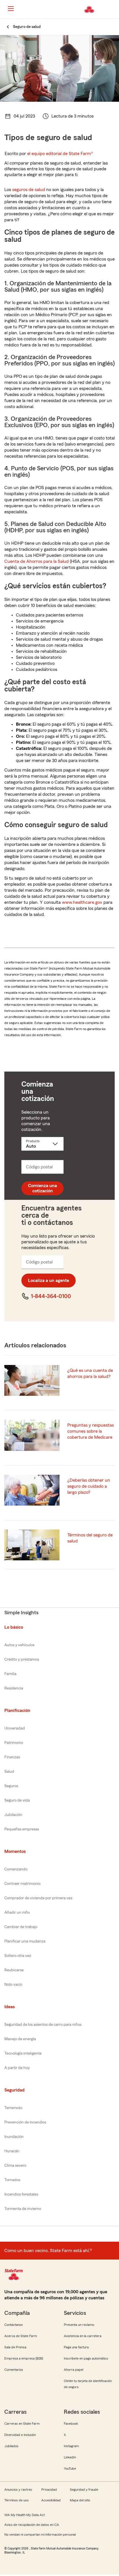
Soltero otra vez (18, 1956)
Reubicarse (14, 1970)
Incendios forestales (21, 2194)
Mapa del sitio (80, 2500)
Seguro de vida (17, 1800)
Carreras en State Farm (22, 2424)
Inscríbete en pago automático (86, 2358)
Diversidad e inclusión (20, 2435)
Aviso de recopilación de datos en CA (32, 2525)
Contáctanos (14, 2325)
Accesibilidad (51, 2500)
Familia (10, 1674)
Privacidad (49, 2490)
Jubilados (11, 2446)
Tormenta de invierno (23, 2209)
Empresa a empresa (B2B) (24, 2358)
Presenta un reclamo (79, 2325)
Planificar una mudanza (25, 1941)
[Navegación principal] (11, 9)
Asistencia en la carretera (83, 2336)
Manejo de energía (20, 2039)
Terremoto (13, 2108)
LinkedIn (70, 2457)
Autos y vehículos (19, 1645)
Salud (9, 1772)
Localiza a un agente (49, 1281)
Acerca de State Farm (21, 2336)
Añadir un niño (17, 1913)
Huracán (12, 2151)
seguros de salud (29, 190)
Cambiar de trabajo (21, 1927)
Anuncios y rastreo (18, 2490)
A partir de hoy (17, 2068)
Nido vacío (13, 1985)
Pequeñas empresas (22, 1829)
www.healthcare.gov (82, 902)
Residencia (14, 1688)
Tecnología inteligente (23, 2053)
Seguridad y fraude (84, 2490)
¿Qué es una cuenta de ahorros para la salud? (90, 1373)
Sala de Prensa (15, 2347)
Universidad (15, 1728)
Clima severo (15, 2166)
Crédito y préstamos (22, 1659)
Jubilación (13, 1815)
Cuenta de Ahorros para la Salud (37, 561)
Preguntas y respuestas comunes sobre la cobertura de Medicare (91, 1431)
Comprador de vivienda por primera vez (38, 1898)
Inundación (14, 2137)
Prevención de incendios (25, 2122)
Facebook (71, 2424)
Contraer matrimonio (22, 1884)
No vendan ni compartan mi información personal (40, 2534)
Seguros (11, 1786)
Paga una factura (76, 2347)
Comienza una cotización (42, 1188)
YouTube (70, 2468)
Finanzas (12, 1757)
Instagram (71, 2446)
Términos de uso (16, 2500)
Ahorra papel (74, 2370)
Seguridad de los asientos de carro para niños (43, 2025)
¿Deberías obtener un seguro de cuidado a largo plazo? (89, 1486)
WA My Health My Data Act (25, 2515)
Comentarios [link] (14, 2370)
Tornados (12, 2180)
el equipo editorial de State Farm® (60, 154)
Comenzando (16, 1869)
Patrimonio (14, 1743)
